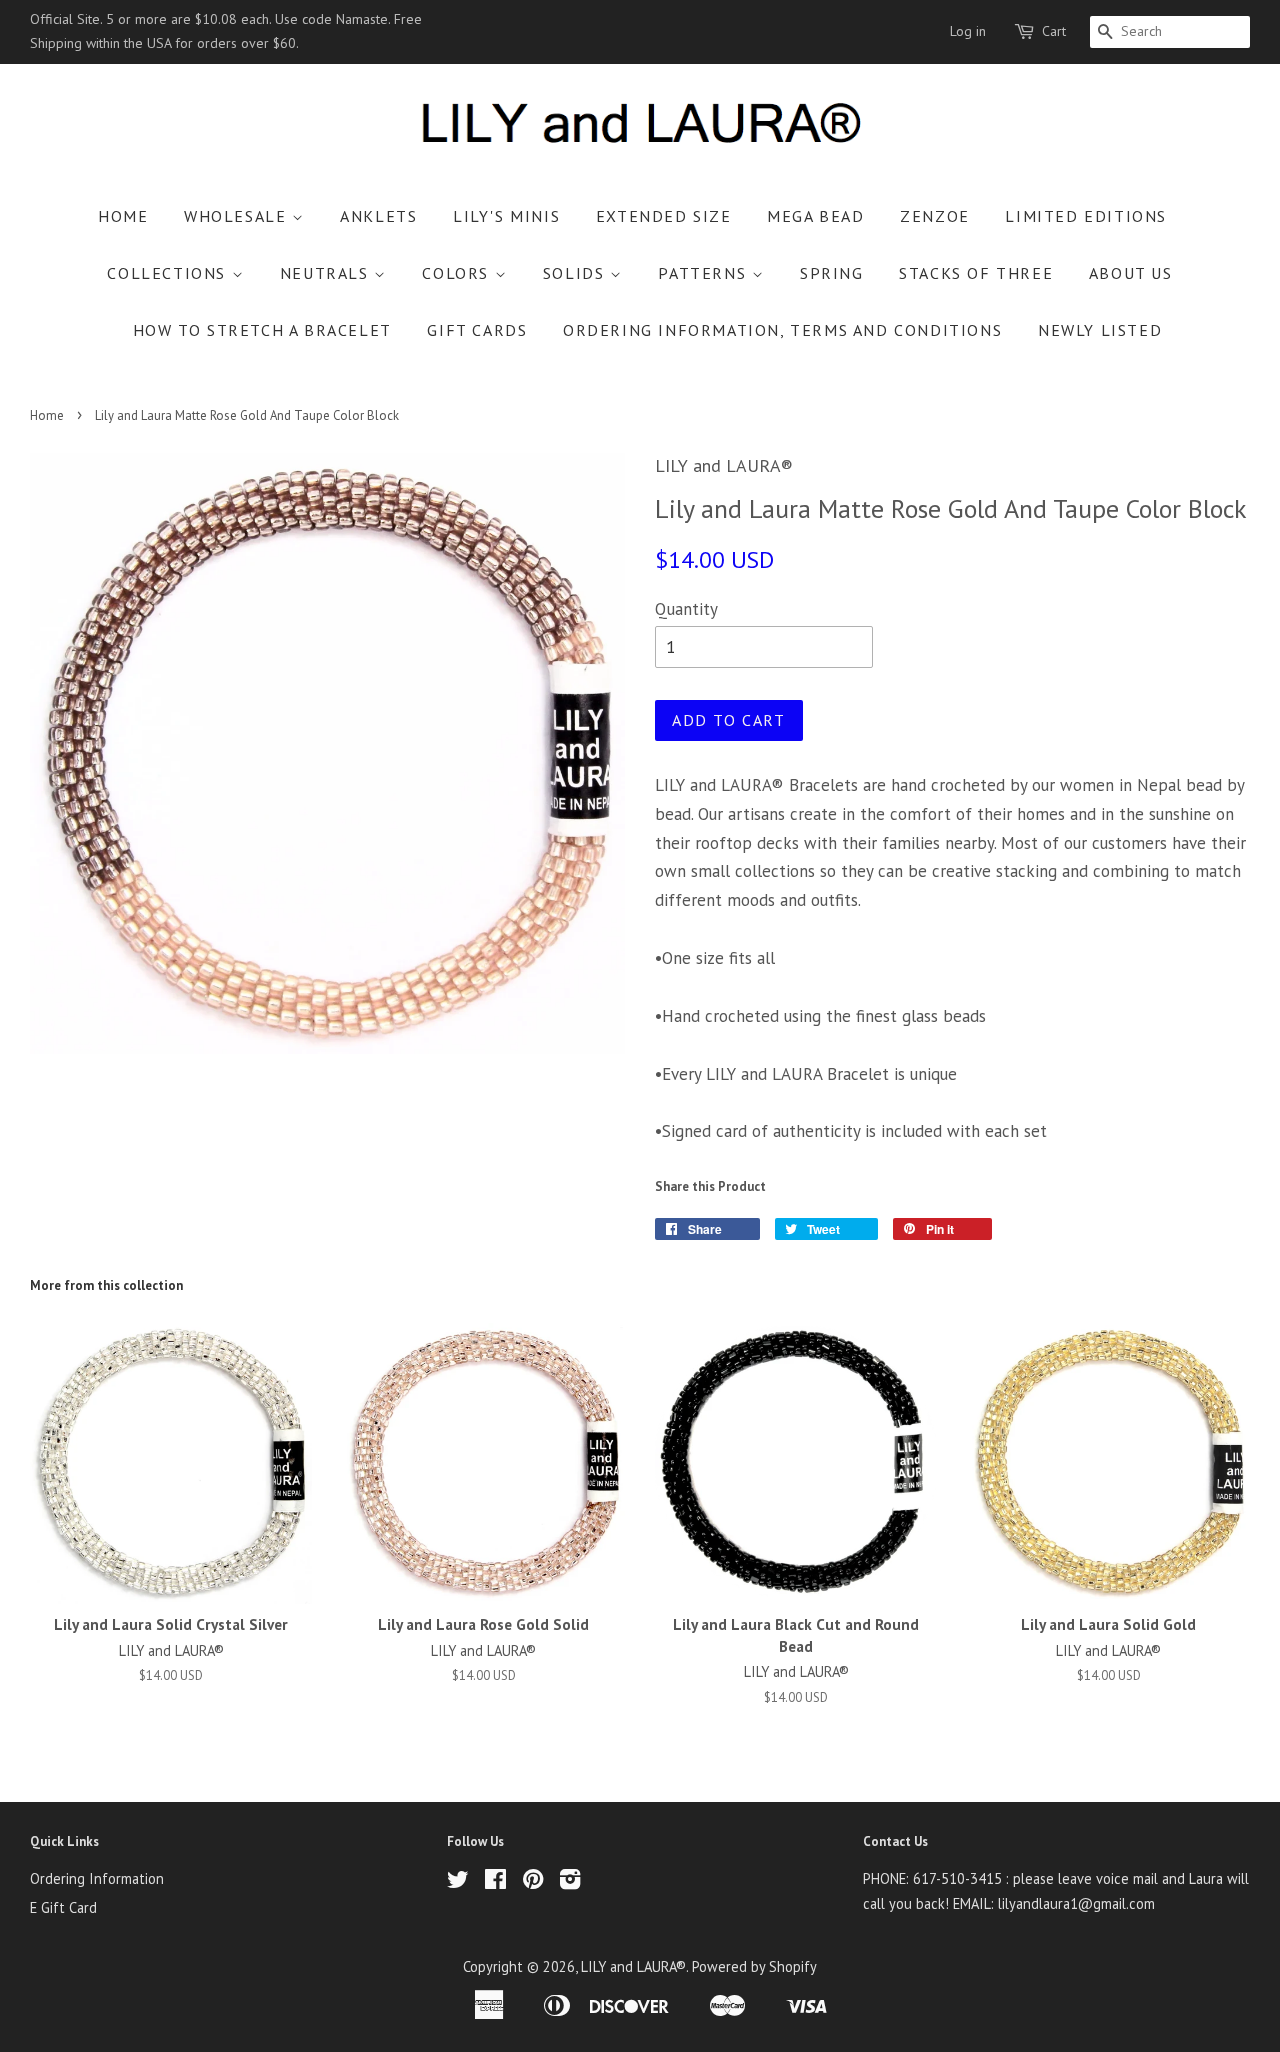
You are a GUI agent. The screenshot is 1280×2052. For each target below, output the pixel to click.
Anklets (378, 216)
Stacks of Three (976, 273)
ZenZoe (935, 216)
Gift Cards (477, 330)
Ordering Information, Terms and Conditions (782, 330)
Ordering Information (97, 1878)
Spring (832, 273)
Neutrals (327, 273)
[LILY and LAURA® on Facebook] (495, 1882)
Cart (1054, 31)
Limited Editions (1086, 216)
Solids (576, 273)
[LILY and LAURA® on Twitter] (458, 1882)
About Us (1131, 273)
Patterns (704, 273)
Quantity (686, 609)
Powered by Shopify (754, 1966)
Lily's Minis (506, 216)
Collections (169, 273)
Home (123, 216)
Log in (968, 31)
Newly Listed (1100, 330)
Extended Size (664, 216)
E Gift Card (63, 1907)
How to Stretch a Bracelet (262, 330)
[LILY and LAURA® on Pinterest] (533, 1882)
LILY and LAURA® (633, 1966)
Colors (458, 273)
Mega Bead (815, 216)
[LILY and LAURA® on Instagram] (570, 1882)
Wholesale (238, 216)
